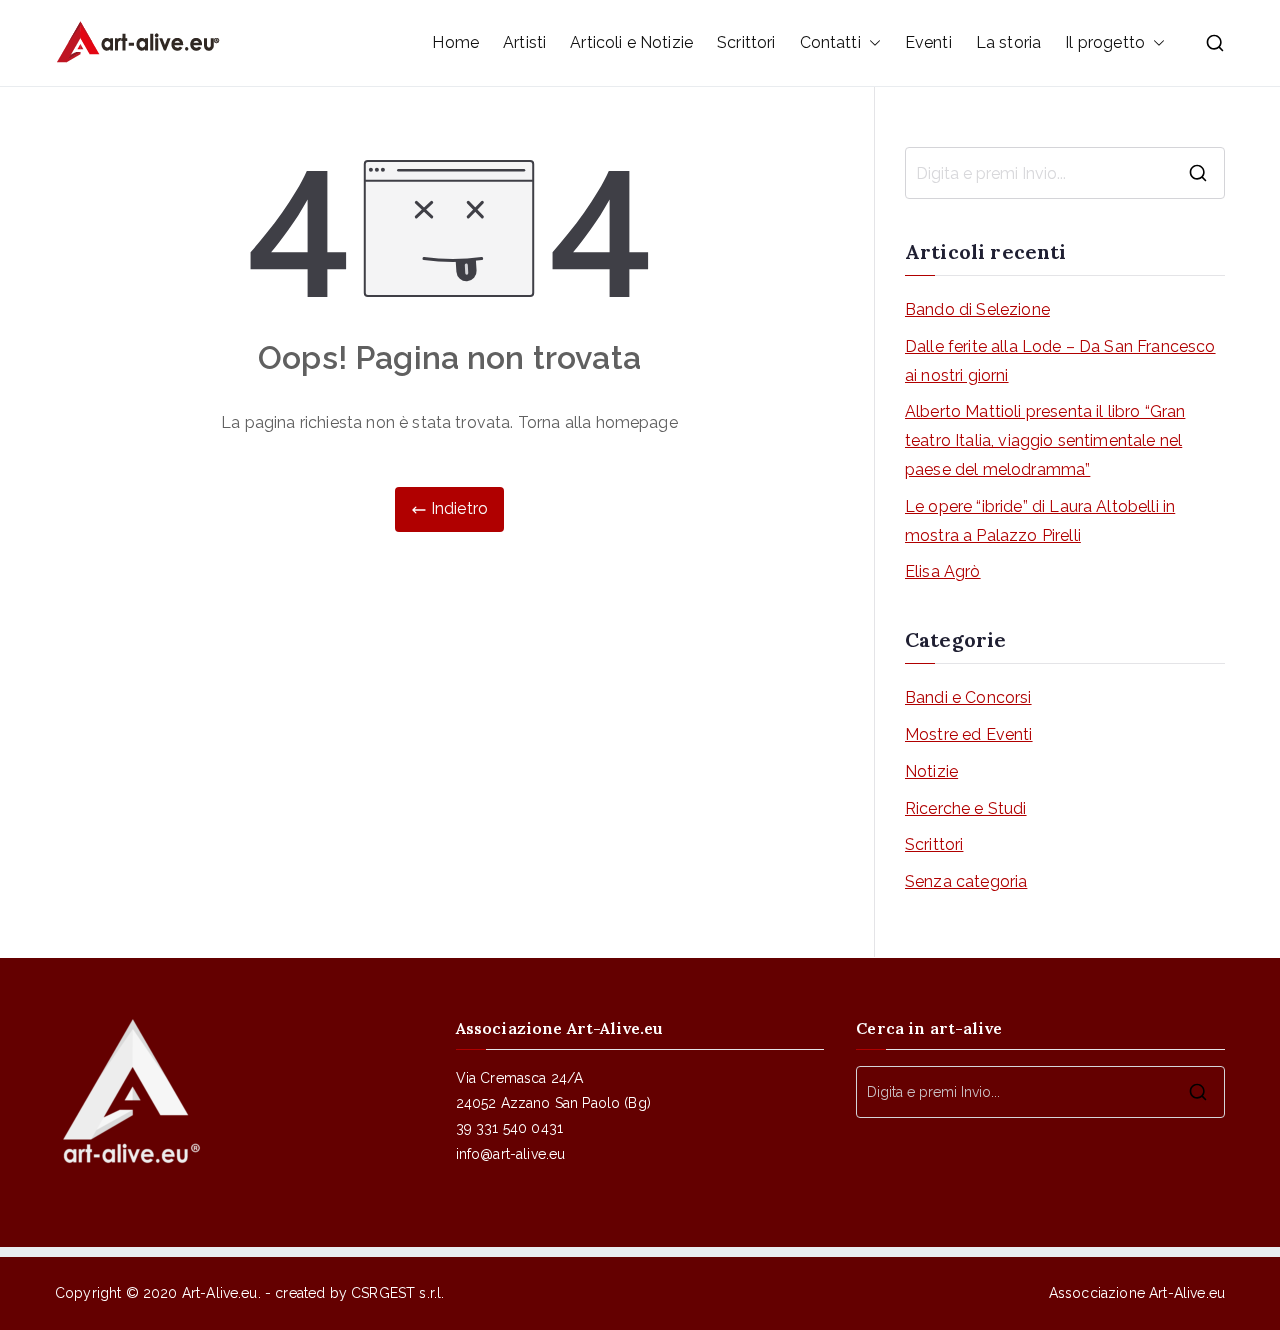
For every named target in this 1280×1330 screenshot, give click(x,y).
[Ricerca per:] (1065, 173)
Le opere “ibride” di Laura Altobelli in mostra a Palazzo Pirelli (1040, 521)
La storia (1008, 42)
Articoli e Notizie (631, 42)
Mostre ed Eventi (969, 734)
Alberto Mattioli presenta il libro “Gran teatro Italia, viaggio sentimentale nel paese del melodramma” (1045, 440)
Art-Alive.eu (220, 1293)
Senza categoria (966, 881)
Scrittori (746, 42)
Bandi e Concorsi (968, 697)
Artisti (524, 42)
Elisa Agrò (943, 571)
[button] (871, 43)
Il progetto (1105, 42)
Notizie (931, 771)
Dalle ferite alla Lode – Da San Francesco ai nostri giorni (1060, 361)
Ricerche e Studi (966, 808)
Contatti (830, 42)
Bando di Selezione (977, 309)
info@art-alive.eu (511, 1154)
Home (455, 42)
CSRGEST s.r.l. (397, 1293)
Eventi (928, 42)
